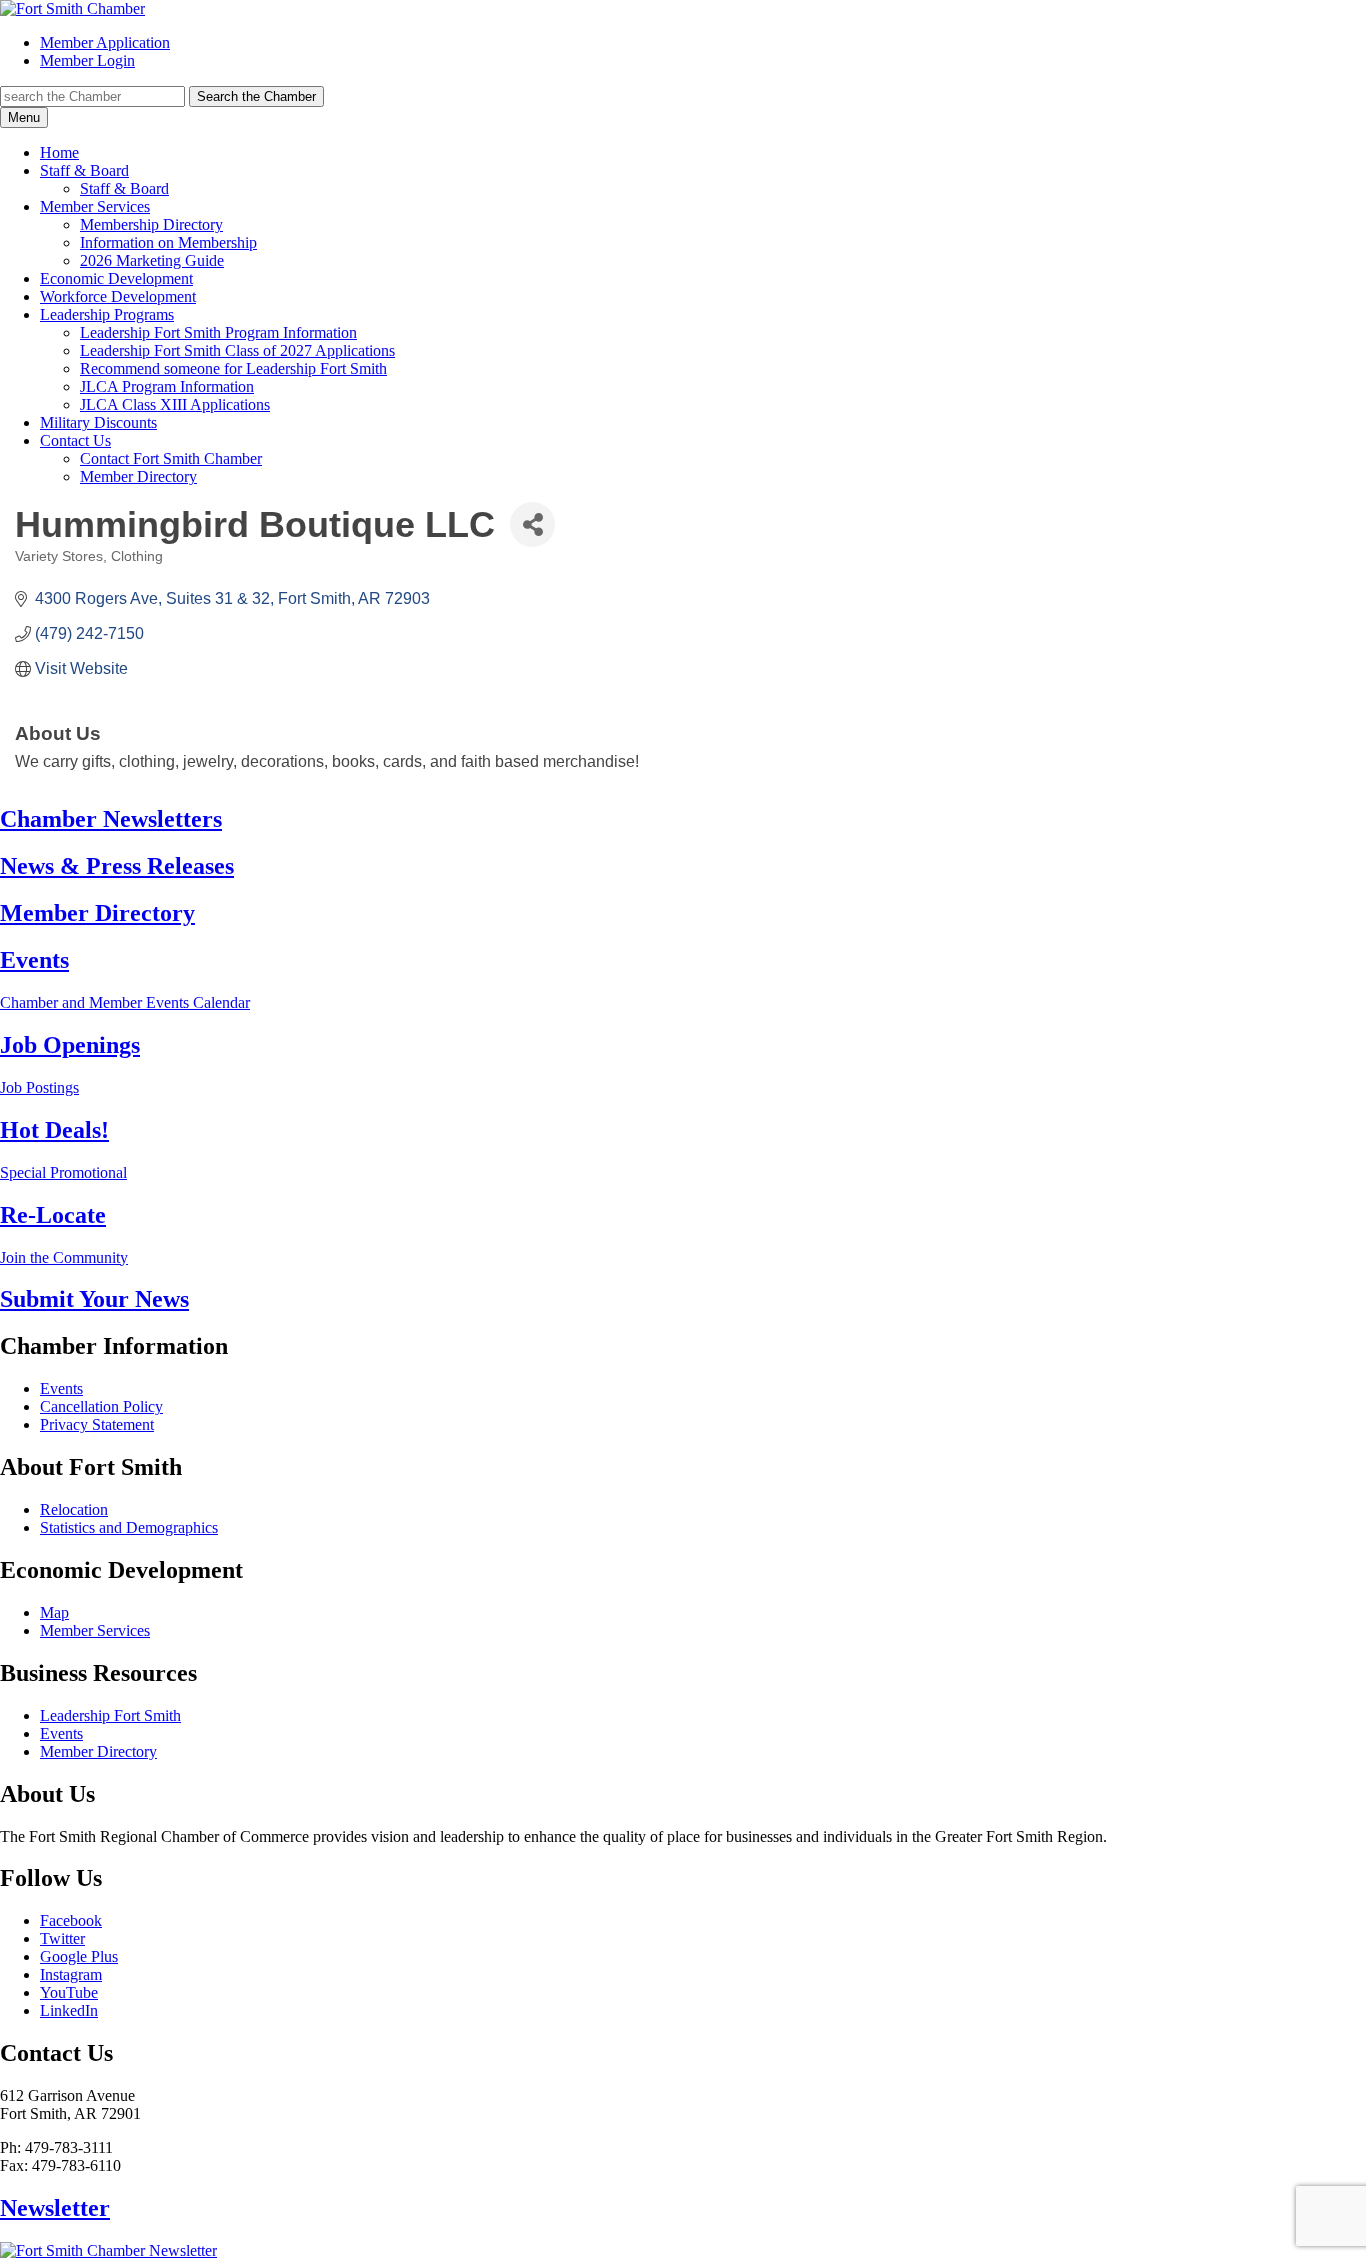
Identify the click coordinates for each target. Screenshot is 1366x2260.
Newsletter (55, 2208)
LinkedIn (69, 2010)
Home (59, 152)
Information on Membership (168, 242)
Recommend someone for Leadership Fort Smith (233, 368)
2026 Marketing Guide (152, 260)
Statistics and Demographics (129, 1527)
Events (61, 1388)
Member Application (105, 42)
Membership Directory (151, 224)
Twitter (62, 1938)
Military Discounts (98, 422)
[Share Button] (532, 524)
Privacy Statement (97, 1424)
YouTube (69, 1992)
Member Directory (138, 476)
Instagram (71, 1974)
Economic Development (116, 278)
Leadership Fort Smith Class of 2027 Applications (237, 350)
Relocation (74, 1509)
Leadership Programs (107, 314)
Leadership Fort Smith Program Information (218, 332)
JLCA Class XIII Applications (175, 404)
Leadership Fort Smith (110, 1715)
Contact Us (75, 440)
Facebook (71, 1920)
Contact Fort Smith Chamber (171, 458)
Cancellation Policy (101, 1406)
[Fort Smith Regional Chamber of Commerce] (72, 8)
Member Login (87, 60)
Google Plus (79, 1956)
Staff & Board (84, 170)
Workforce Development (118, 296)
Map (54, 1612)
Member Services (95, 206)
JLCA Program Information (167, 386)
